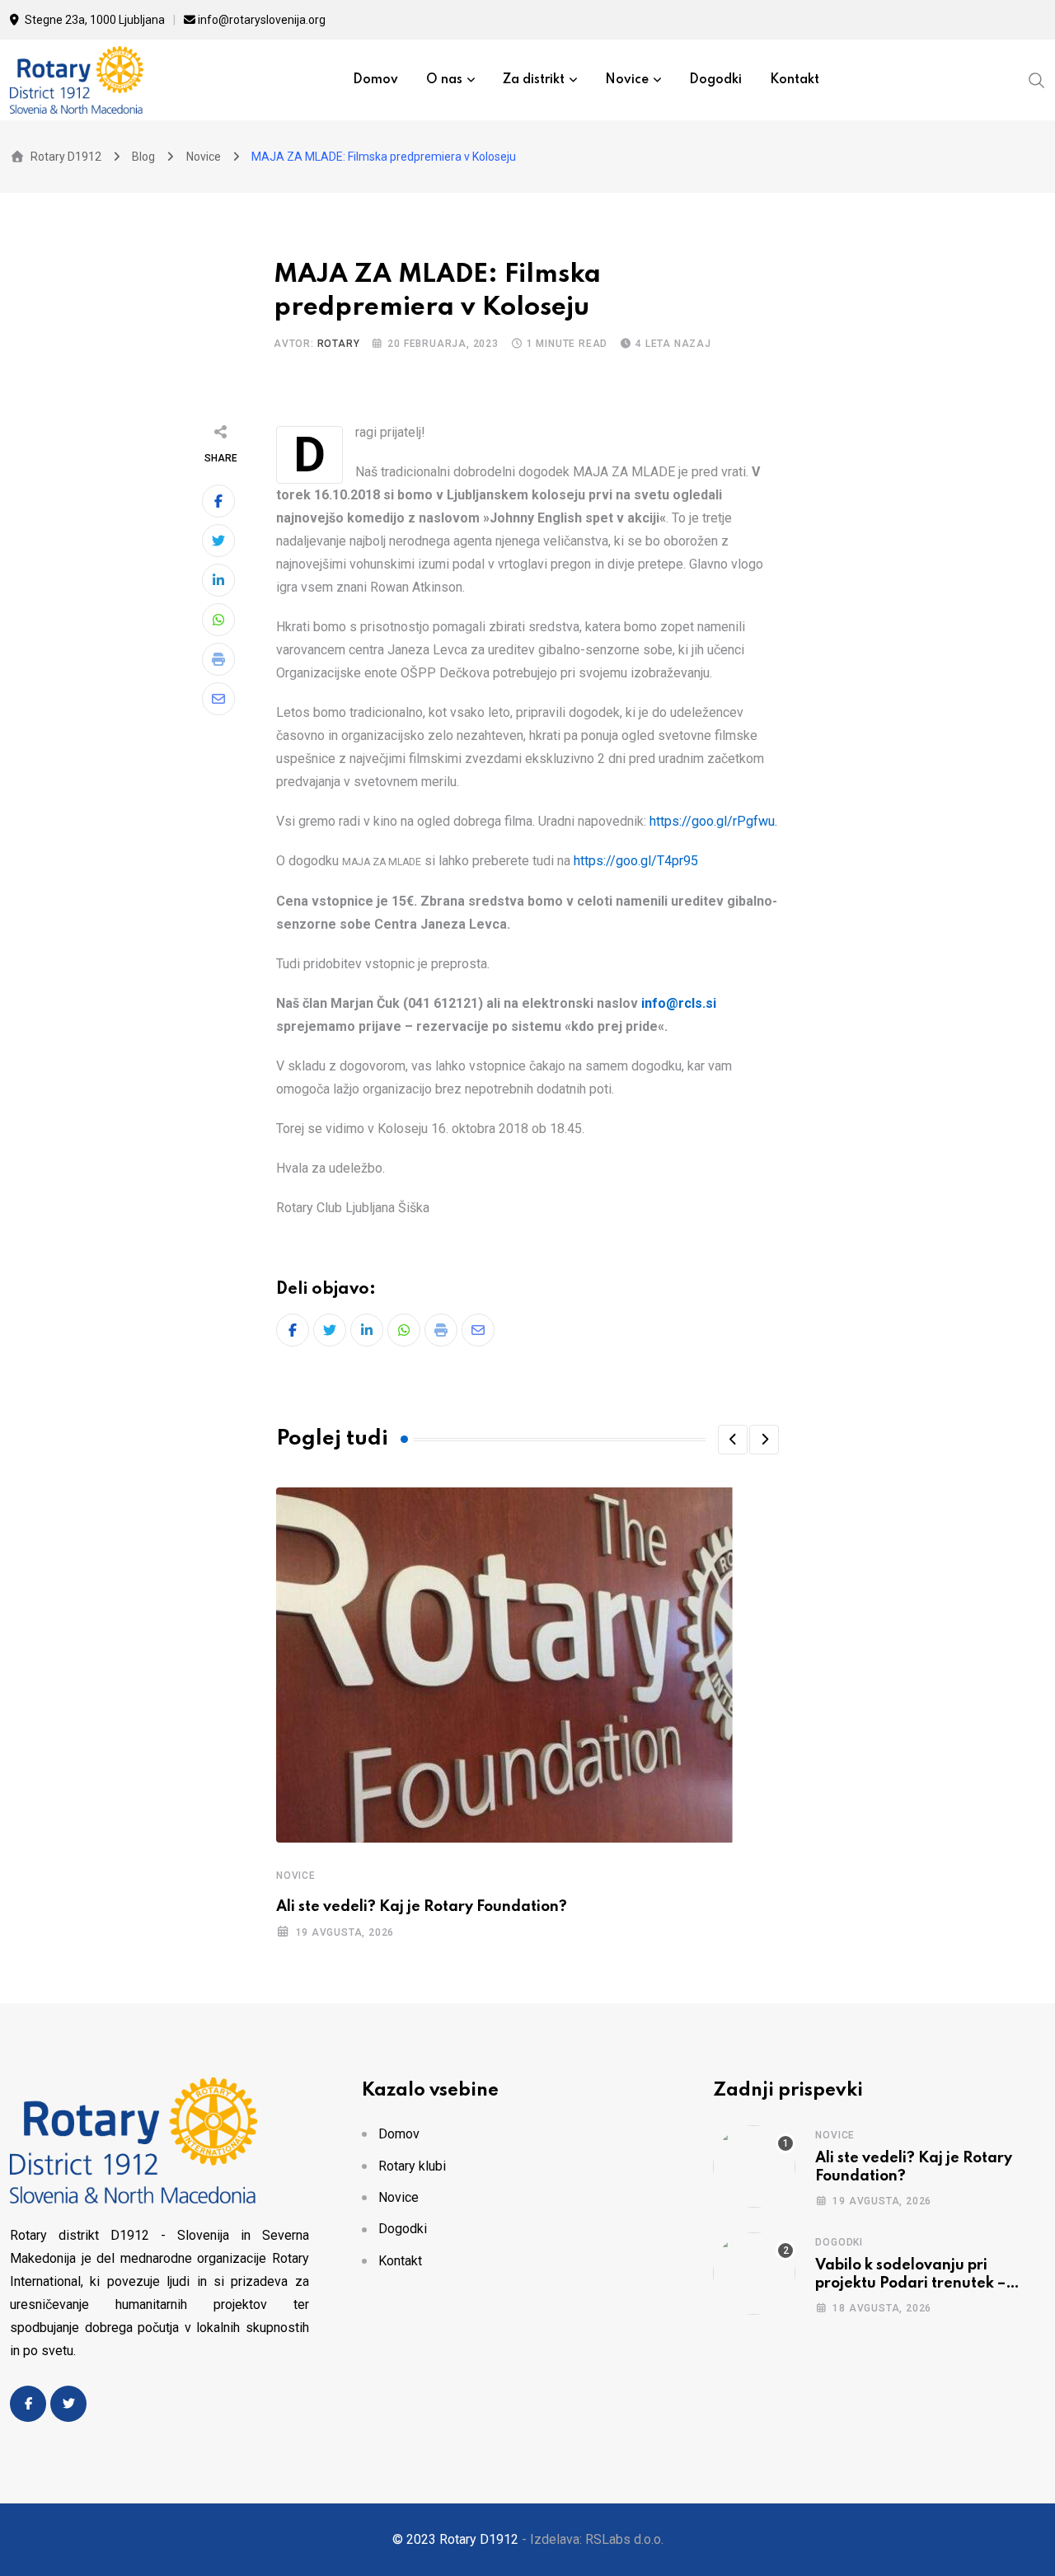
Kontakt (795, 80)
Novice (627, 80)
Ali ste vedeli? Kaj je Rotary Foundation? (422, 1907)
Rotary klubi (412, 2166)
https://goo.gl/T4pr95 (636, 861)
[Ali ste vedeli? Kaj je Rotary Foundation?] (754, 2166)
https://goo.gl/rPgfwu (712, 821)
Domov (375, 80)
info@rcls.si (679, 1003)
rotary (339, 344)
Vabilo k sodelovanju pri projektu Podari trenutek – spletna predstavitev (910, 2284)
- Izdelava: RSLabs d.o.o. (593, 2539)
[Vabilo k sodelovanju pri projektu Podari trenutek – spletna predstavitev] (754, 2274)
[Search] (1037, 79)
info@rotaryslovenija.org (262, 20)
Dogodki (715, 80)
